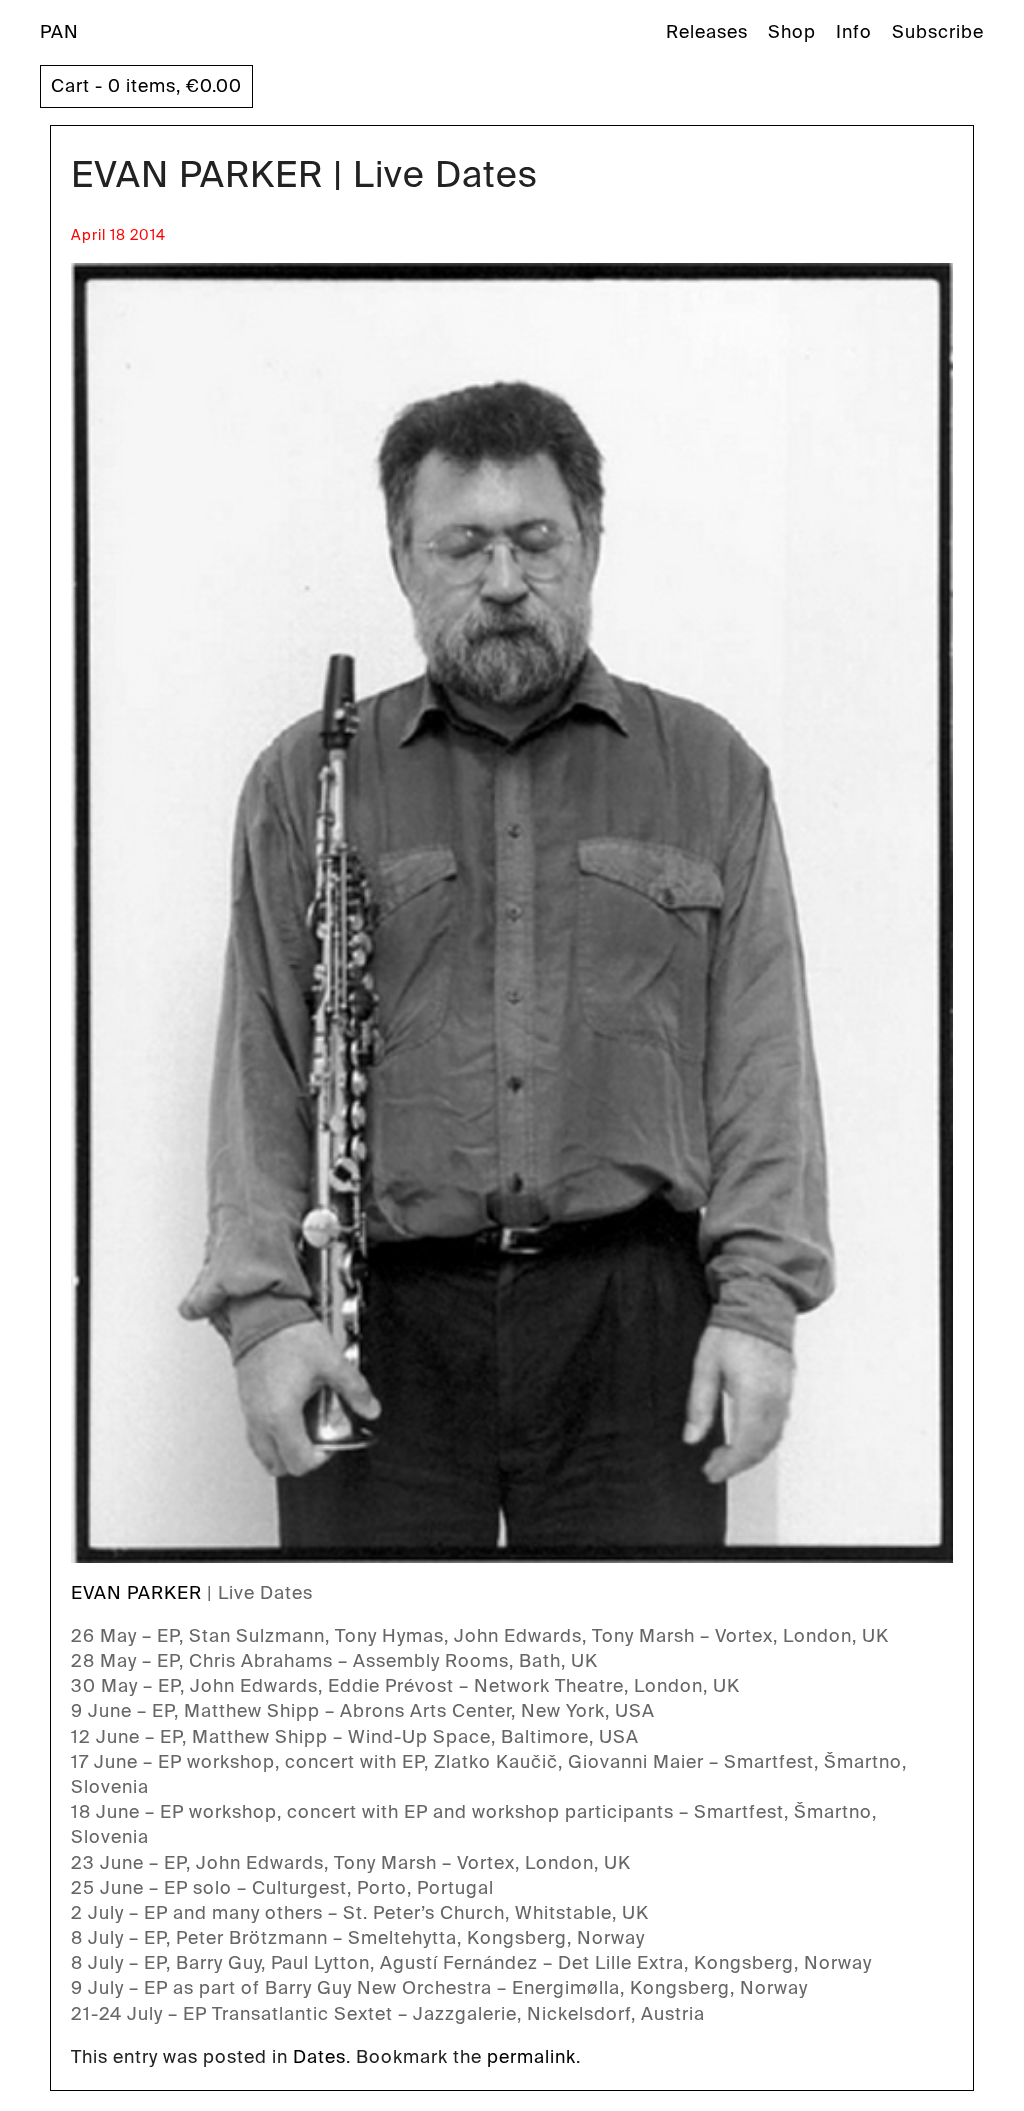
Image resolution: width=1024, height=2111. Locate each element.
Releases (707, 32)
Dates (319, 2057)
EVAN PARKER (136, 1593)
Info (854, 32)
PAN (59, 32)
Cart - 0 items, (146, 86)
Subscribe (938, 32)
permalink (531, 2057)
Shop (792, 32)
